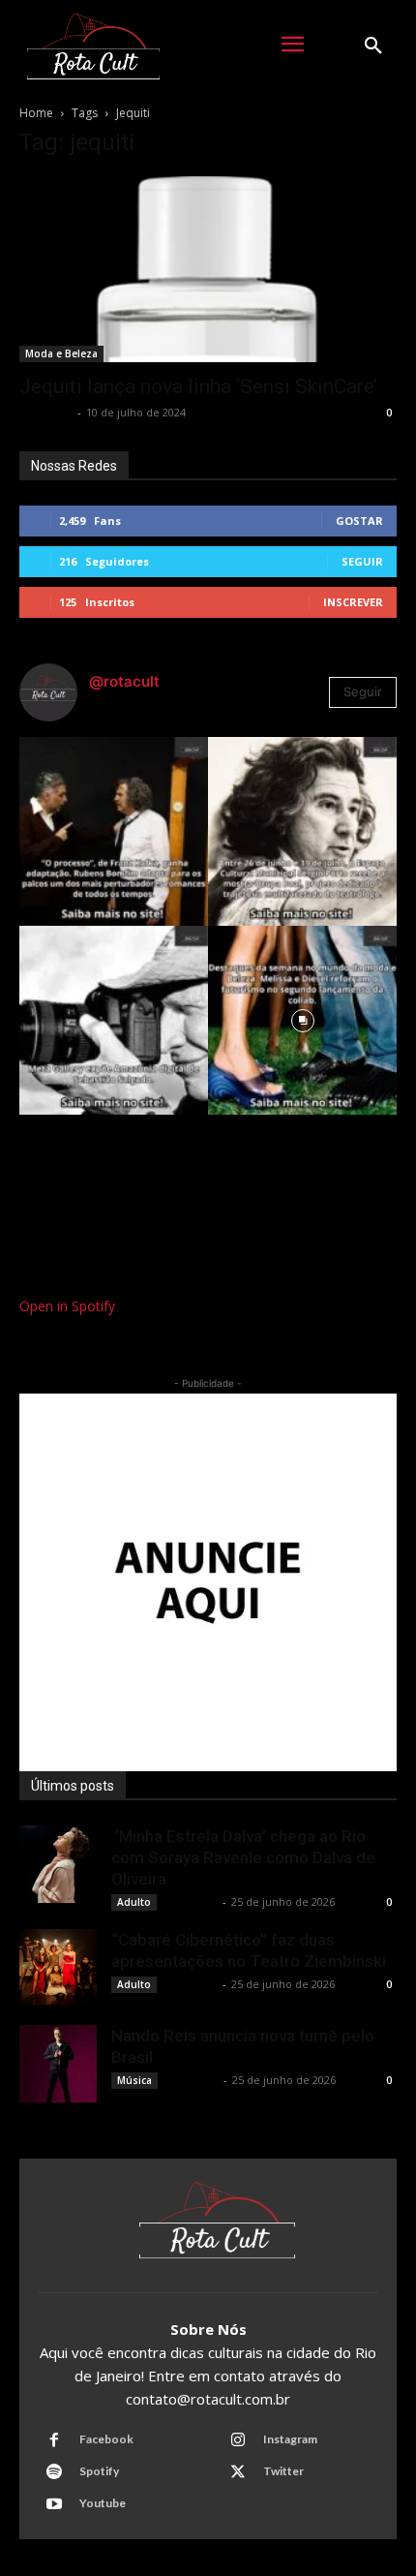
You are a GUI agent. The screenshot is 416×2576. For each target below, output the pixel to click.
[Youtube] (54, 2504)
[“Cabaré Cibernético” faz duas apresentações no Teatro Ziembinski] (58, 1968)
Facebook (106, 2439)
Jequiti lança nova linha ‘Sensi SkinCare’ (198, 386)
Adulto (134, 1902)
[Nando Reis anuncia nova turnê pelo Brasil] (58, 2064)
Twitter (283, 2471)
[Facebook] (54, 2440)
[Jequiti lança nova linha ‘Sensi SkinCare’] (208, 270)
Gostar (359, 521)
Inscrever (353, 602)
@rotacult (124, 681)
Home (36, 113)
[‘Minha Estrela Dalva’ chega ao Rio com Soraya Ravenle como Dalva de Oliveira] (58, 1864)
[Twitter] (238, 2472)
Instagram (290, 2439)
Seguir (362, 561)
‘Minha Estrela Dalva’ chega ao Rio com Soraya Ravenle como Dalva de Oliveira (243, 1857)
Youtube (103, 2503)
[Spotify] (54, 2472)
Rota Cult (46, 412)
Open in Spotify (67, 1306)
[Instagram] (238, 2440)
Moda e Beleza (61, 353)
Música (134, 2080)
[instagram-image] (114, 831)
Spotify (99, 2471)
